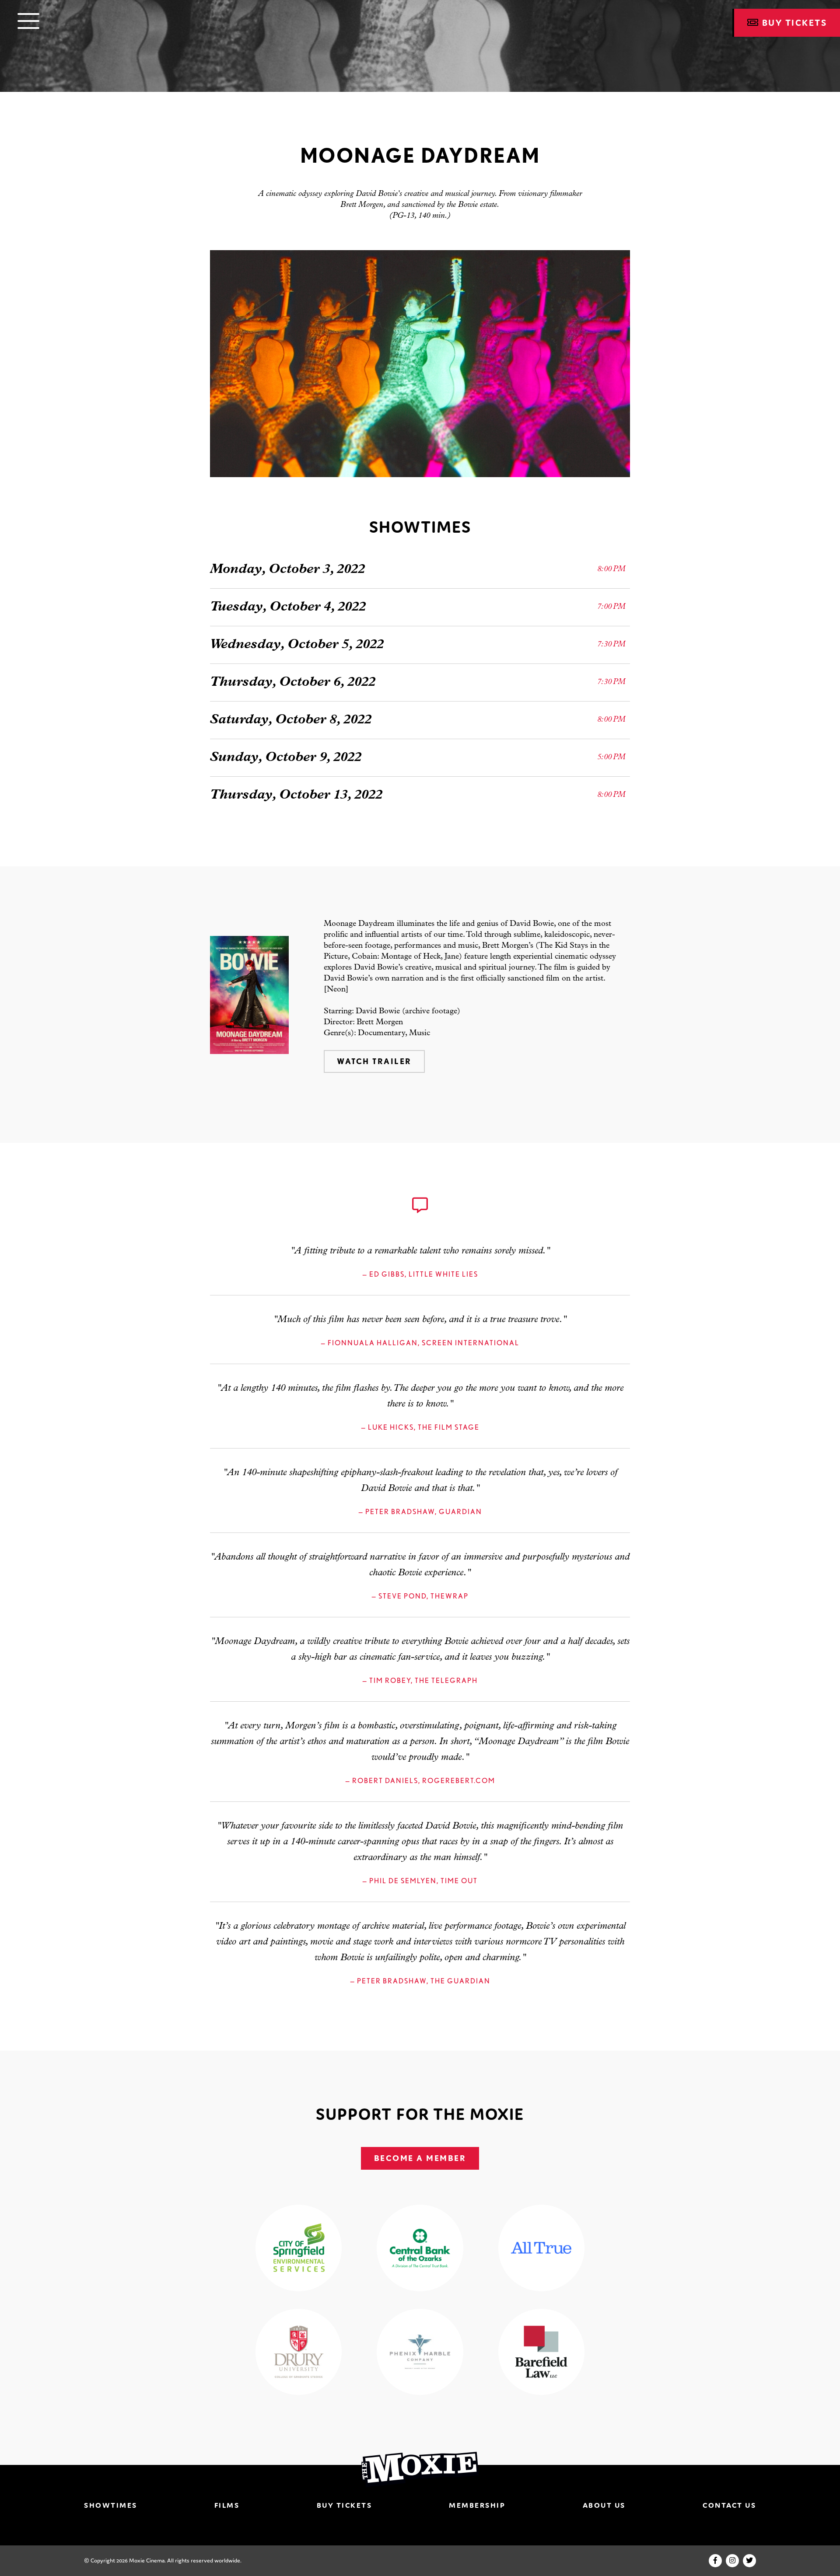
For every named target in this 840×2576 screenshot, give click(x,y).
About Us (604, 2505)
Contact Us (729, 2505)
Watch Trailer (374, 1061)
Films (227, 2505)
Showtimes (111, 2505)
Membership (477, 2505)
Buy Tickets (345, 2505)
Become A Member (420, 2158)
